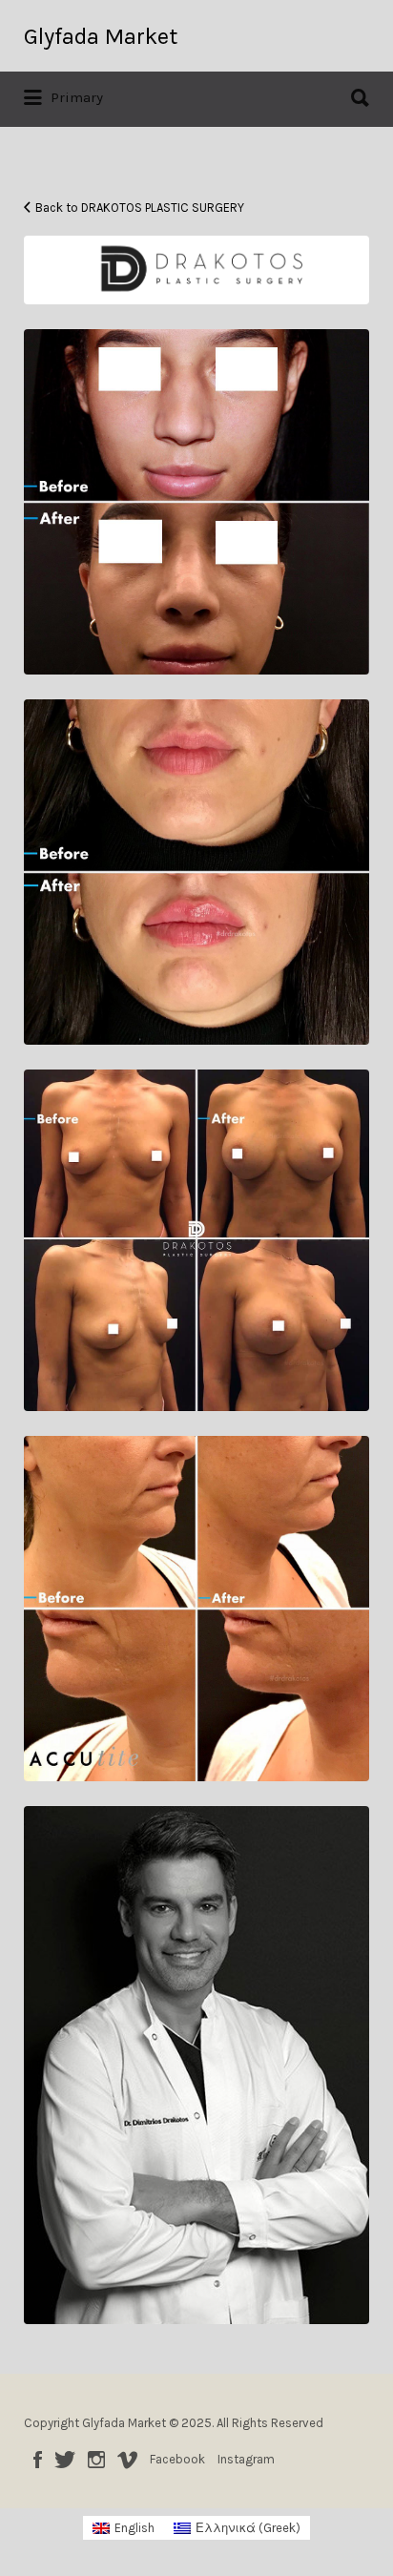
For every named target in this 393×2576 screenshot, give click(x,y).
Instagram (96, 2460)
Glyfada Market (101, 36)
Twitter (65, 2460)
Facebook (38, 2460)
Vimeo (127, 2460)
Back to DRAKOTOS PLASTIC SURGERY (140, 208)
